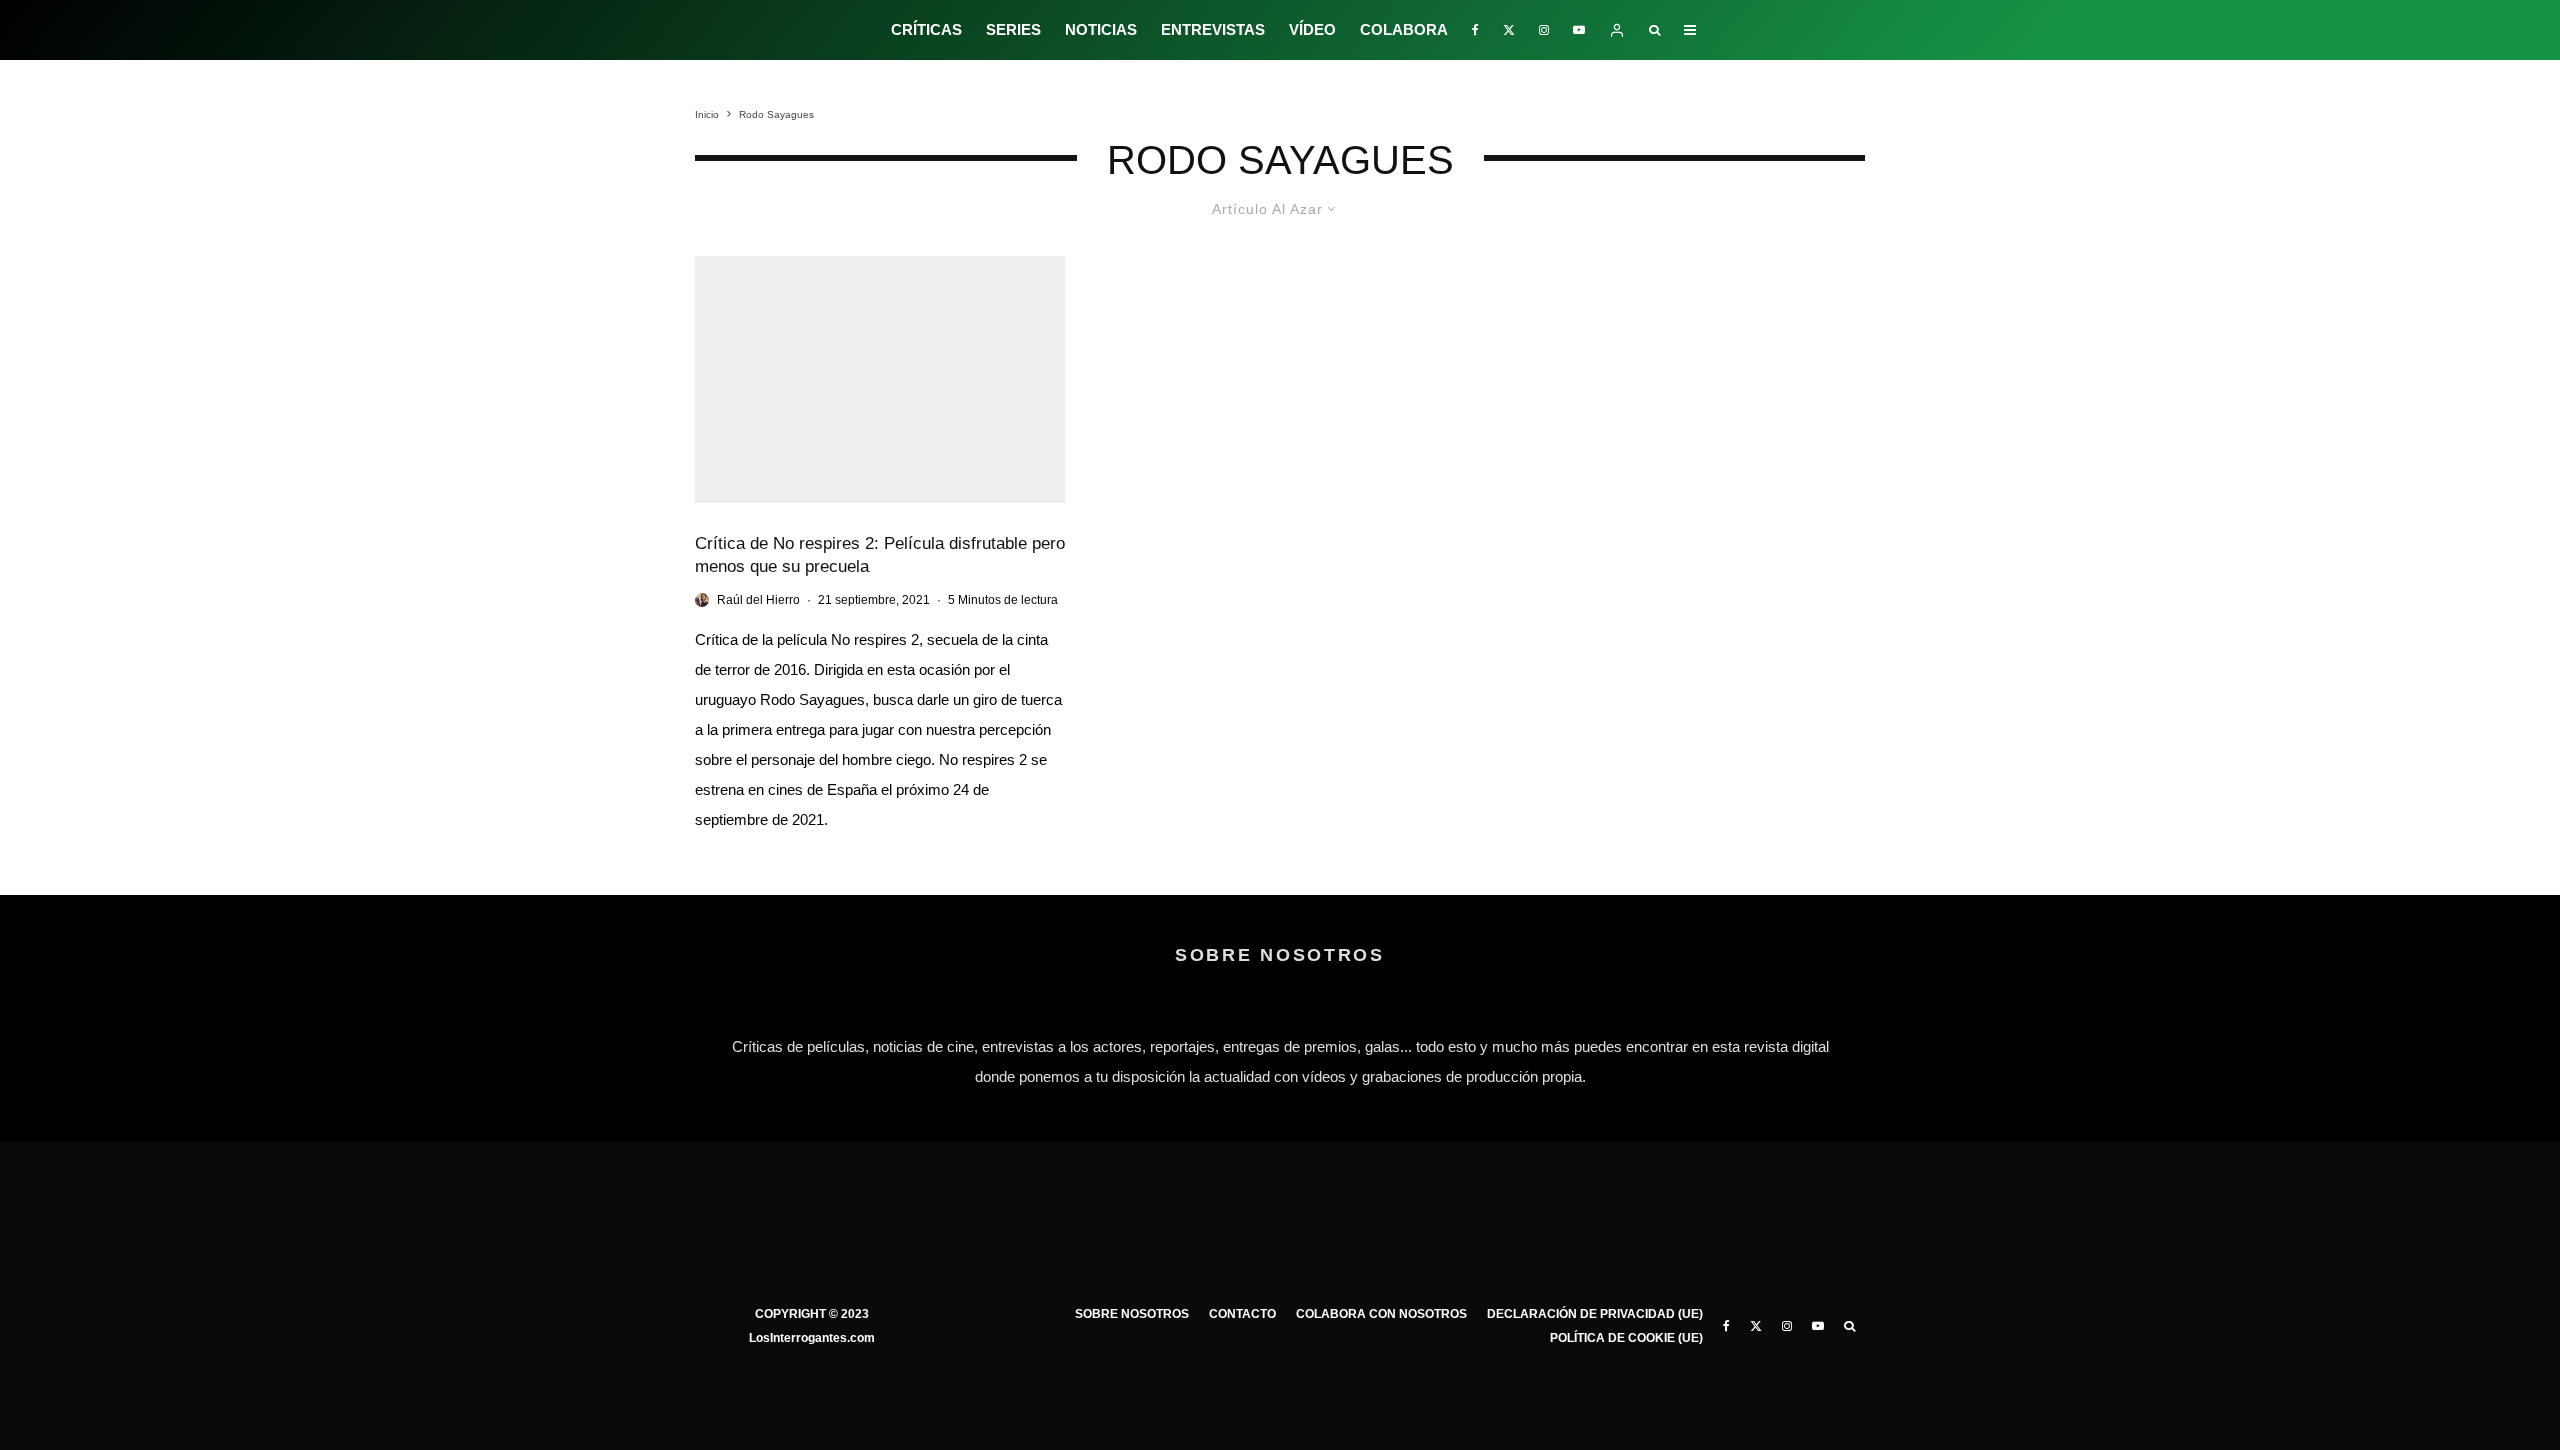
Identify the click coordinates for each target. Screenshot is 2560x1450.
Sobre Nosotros (1132, 1314)
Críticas (926, 29)
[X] (1509, 30)
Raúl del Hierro (758, 600)
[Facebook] (1475, 30)
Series (1013, 29)
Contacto (1242, 1314)
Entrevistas (1213, 29)
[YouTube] (1579, 30)
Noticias (1101, 29)
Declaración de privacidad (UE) (1595, 1314)
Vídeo (1312, 29)
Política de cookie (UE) (1626, 1338)
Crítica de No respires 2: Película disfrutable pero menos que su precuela (880, 555)
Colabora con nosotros (1381, 1314)
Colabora (1404, 29)
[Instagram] (1544, 30)
